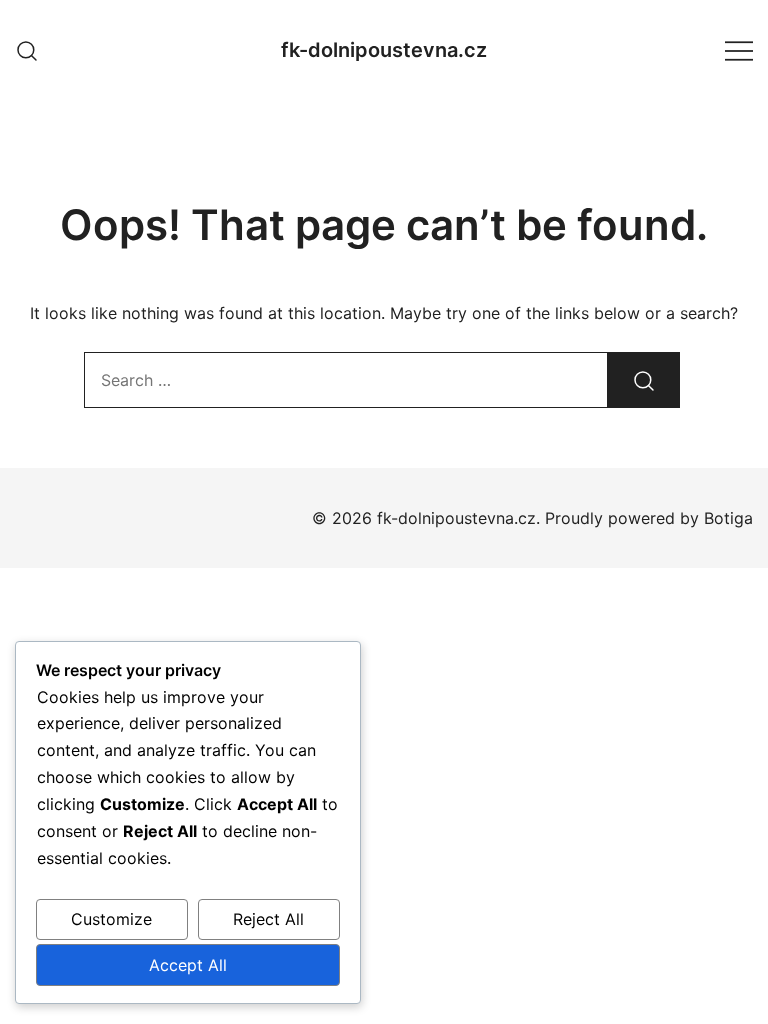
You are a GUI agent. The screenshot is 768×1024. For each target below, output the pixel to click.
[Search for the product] (644, 380)
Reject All (268, 919)
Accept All (188, 965)
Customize (111, 919)
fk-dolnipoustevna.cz (384, 50)
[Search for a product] (27, 49)
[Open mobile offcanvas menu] (739, 50)
